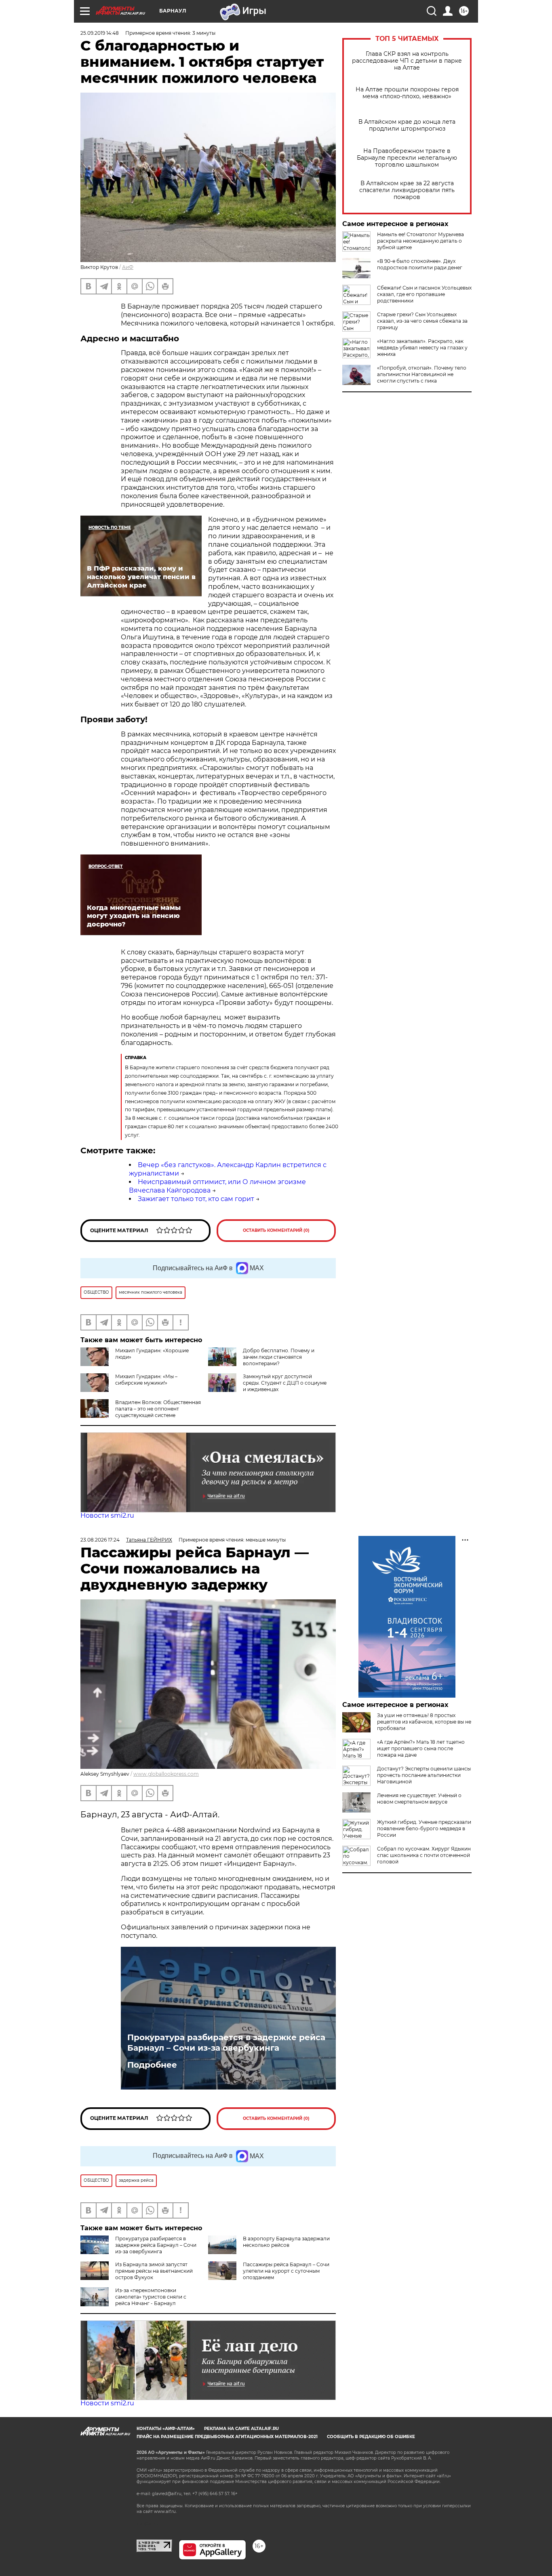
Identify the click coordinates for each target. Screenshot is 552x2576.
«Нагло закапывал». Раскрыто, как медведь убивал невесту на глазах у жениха (422, 348)
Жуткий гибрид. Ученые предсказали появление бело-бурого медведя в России (424, 1828)
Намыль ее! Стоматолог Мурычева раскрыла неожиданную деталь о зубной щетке (420, 241)
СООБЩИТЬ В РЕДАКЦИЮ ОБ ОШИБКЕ (371, 2437)
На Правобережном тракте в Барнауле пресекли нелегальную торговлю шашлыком (407, 158)
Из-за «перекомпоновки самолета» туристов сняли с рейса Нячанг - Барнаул (151, 2297)
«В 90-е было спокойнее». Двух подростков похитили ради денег (420, 264)
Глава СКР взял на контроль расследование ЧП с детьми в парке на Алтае (407, 61)
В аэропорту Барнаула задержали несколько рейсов (286, 2242)
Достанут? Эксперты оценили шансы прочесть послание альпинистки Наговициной (424, 1775)
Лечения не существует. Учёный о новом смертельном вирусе (419, 1799)
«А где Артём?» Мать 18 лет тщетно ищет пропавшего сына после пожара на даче (421, 1748)
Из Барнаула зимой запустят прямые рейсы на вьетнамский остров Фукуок (154, 2271)
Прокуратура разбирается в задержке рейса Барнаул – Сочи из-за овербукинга (226, 2043)
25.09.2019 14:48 (100, 33)
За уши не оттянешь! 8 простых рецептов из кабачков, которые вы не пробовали (424, 1722)
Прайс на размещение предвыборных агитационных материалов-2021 (227, 2437)
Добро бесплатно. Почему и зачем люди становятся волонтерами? (279, 1357)
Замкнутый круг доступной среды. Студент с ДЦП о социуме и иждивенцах (285, 1383)
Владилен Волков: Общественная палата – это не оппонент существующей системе (158, 1409)
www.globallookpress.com (166, 1774)
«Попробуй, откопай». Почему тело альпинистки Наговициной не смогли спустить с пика (422, 374)
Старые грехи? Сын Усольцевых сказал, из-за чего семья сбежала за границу (422, 321)
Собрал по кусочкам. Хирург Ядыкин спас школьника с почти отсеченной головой (424, 1855)
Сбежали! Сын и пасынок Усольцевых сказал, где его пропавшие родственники (424, 294)
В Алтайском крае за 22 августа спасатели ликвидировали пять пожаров (407, 190)
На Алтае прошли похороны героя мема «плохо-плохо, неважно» (407, 93)
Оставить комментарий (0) (276, 1230)
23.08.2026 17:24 (100, 1540)
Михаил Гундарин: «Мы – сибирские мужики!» (146, 1380)
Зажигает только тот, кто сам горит (196, 1199)
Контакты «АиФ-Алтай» (166, 2429)
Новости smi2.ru (107, 1515)
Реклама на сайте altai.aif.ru (241, 2429)
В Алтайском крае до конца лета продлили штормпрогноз (407, 125)
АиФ (128, 267)
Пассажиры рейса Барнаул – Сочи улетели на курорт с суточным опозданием (286, 2271)
